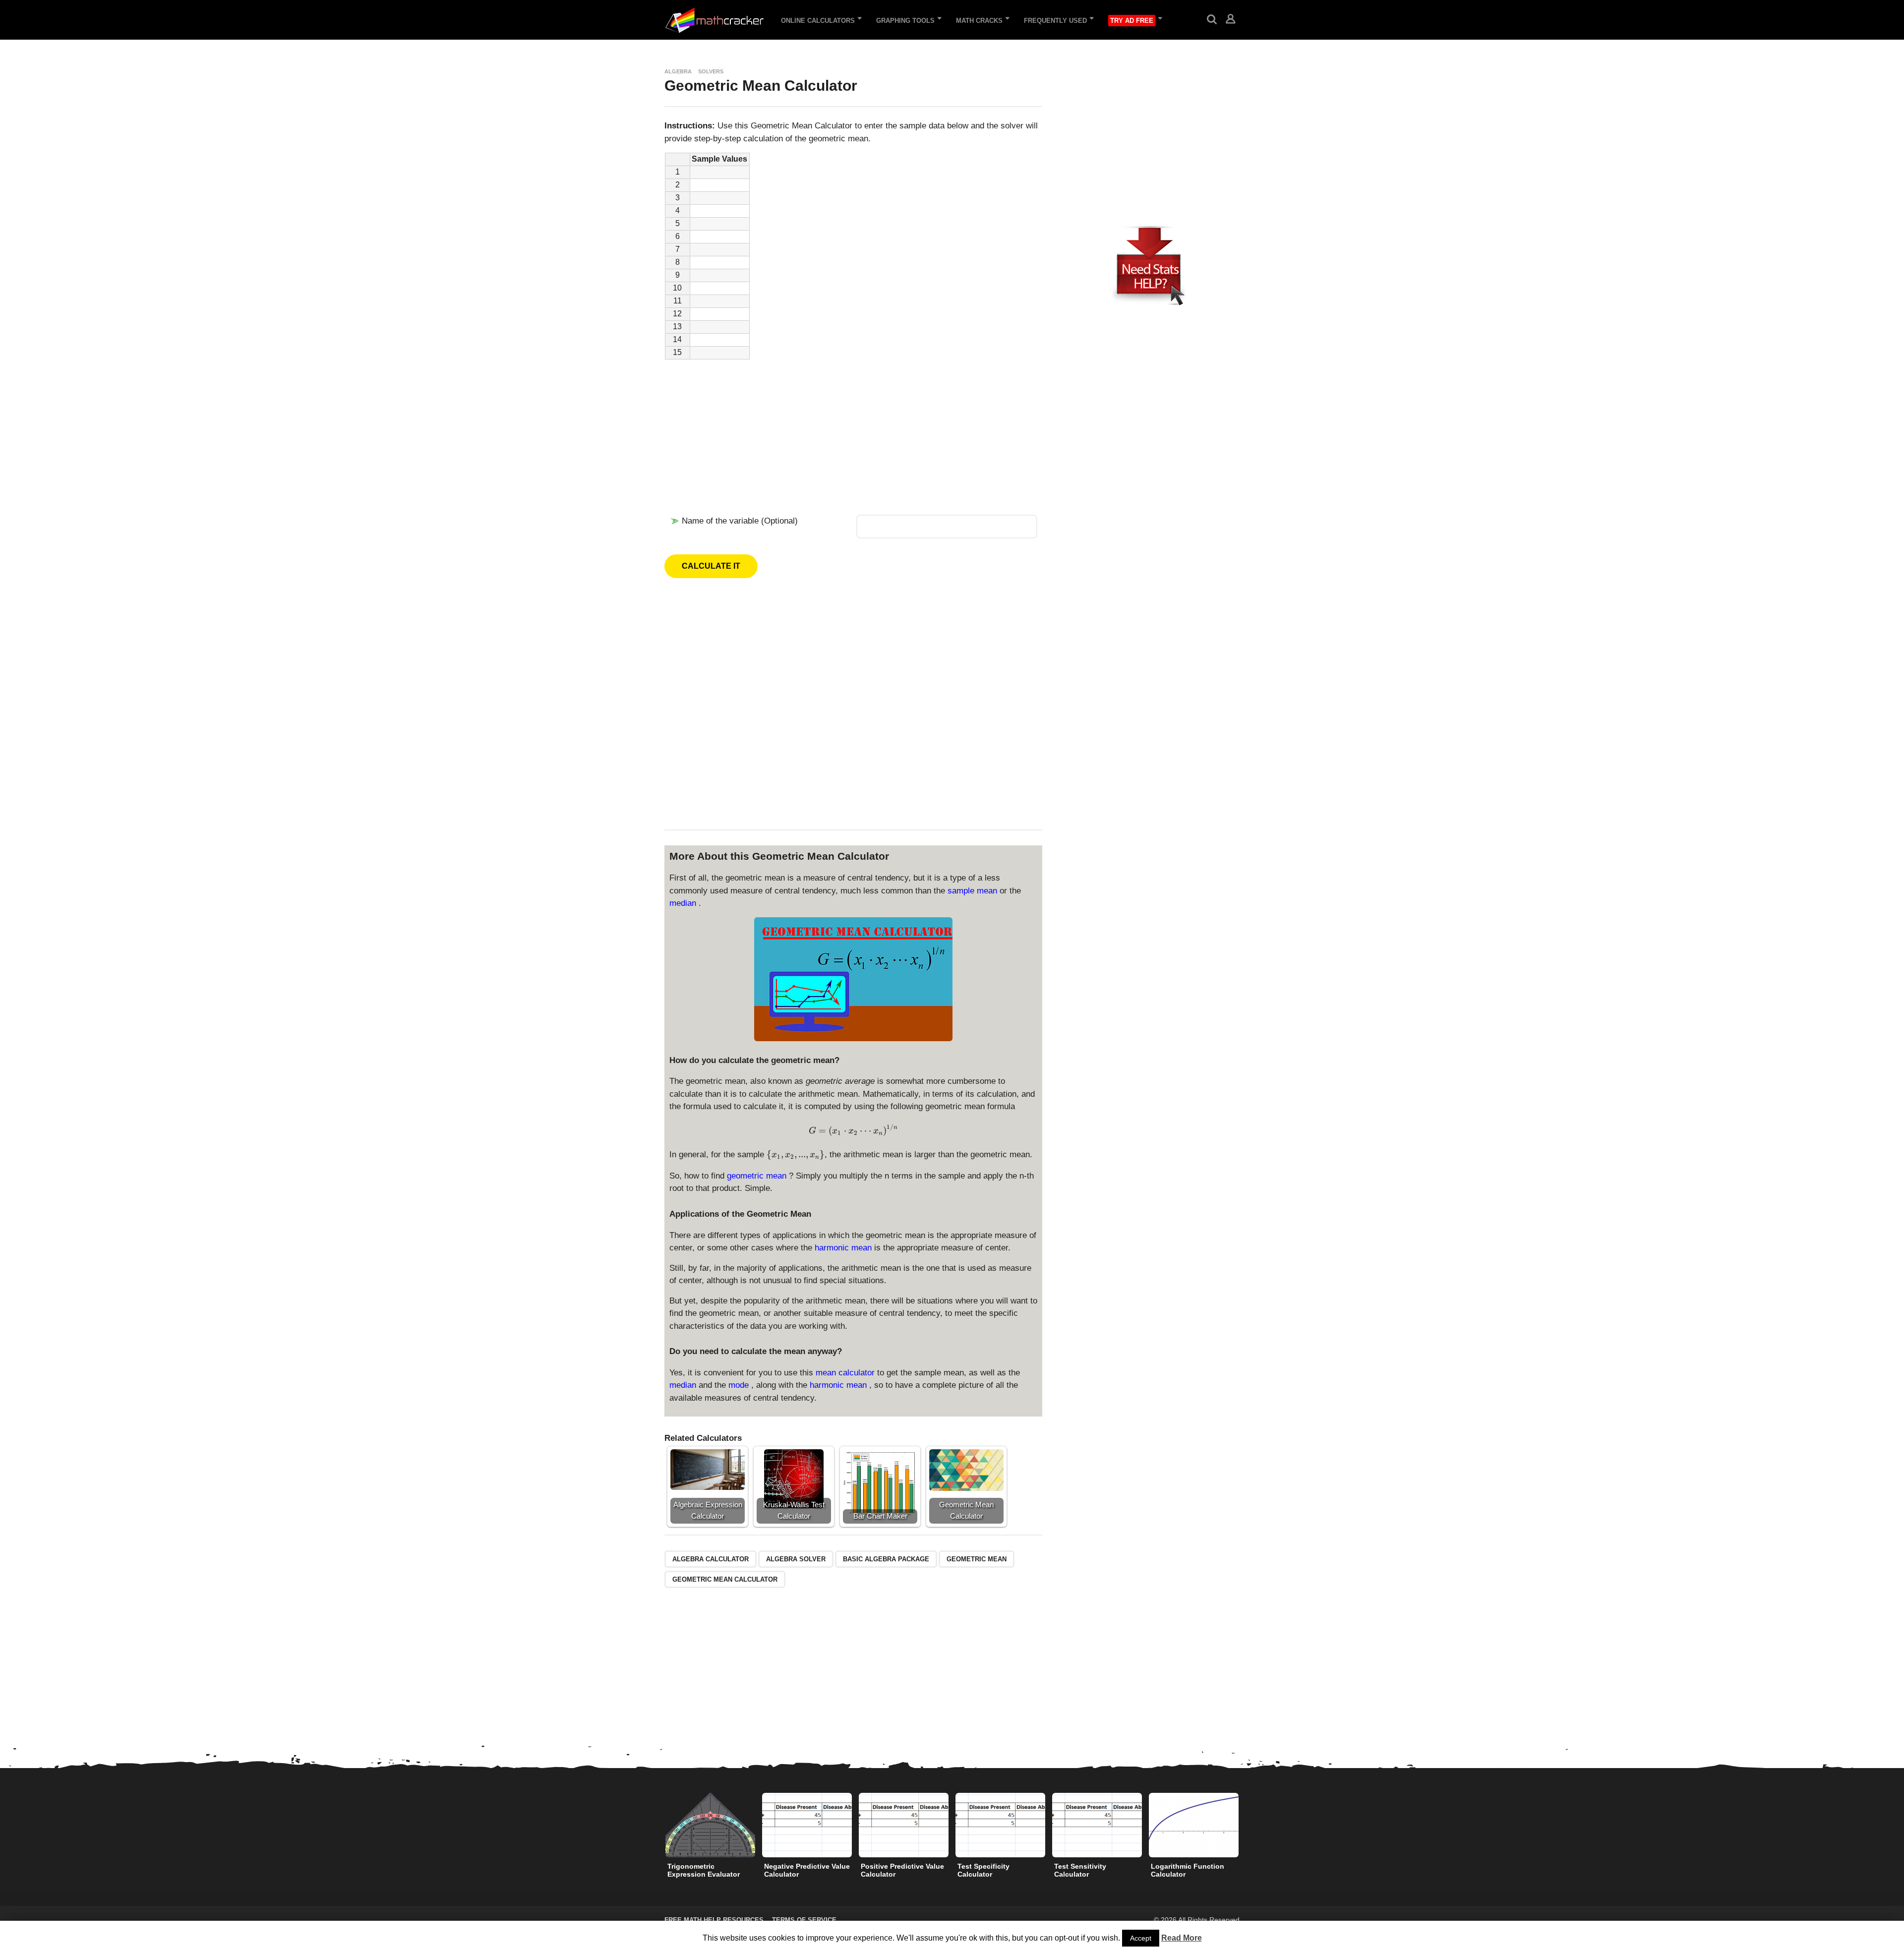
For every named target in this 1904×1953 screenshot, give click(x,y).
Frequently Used (1055, 21)
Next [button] (1246, 1825)
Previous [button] (658, 1825)
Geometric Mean (977, 1559)
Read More (1182, 1938)
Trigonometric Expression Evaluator (704, 1870)
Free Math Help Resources (714, 1920)
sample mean (974, 891)
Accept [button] (1141, 1938)
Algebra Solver (796, 1559)
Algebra (678, 71)
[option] (710, 1838)
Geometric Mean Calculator (725, 1579)
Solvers (711, 71)
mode (740, 1385)
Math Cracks (979, 21)
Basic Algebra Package (886, 1559)
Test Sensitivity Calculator (1080, 1870)
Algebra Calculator (711, 1559)
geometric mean (758, 1176)
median (684, 903)
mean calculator (846, 1373)
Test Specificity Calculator (983, 1870)
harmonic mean (844, 1248)
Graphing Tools (905, 21)
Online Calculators (818, 21)
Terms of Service (804, 1920)
